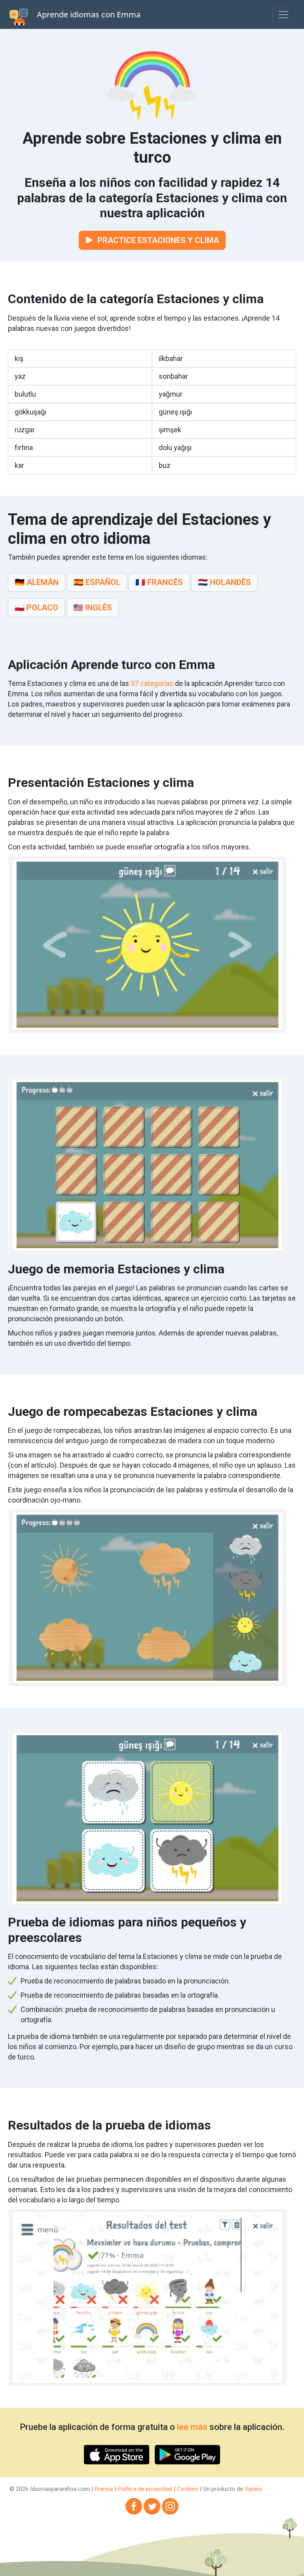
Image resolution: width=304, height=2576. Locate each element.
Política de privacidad (145, 2489)
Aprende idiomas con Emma (89, 14)
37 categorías (152, 683)
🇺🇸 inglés (93, 608)
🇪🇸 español (97, 582)
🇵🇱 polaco (36, 608)
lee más (192, 2427)
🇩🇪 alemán (37, 582)
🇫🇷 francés (159, 582)
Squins (253, 2489)
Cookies (188, 2489)
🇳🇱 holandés (224, 582)
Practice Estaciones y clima (157, 240)
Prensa (104, 2489)
